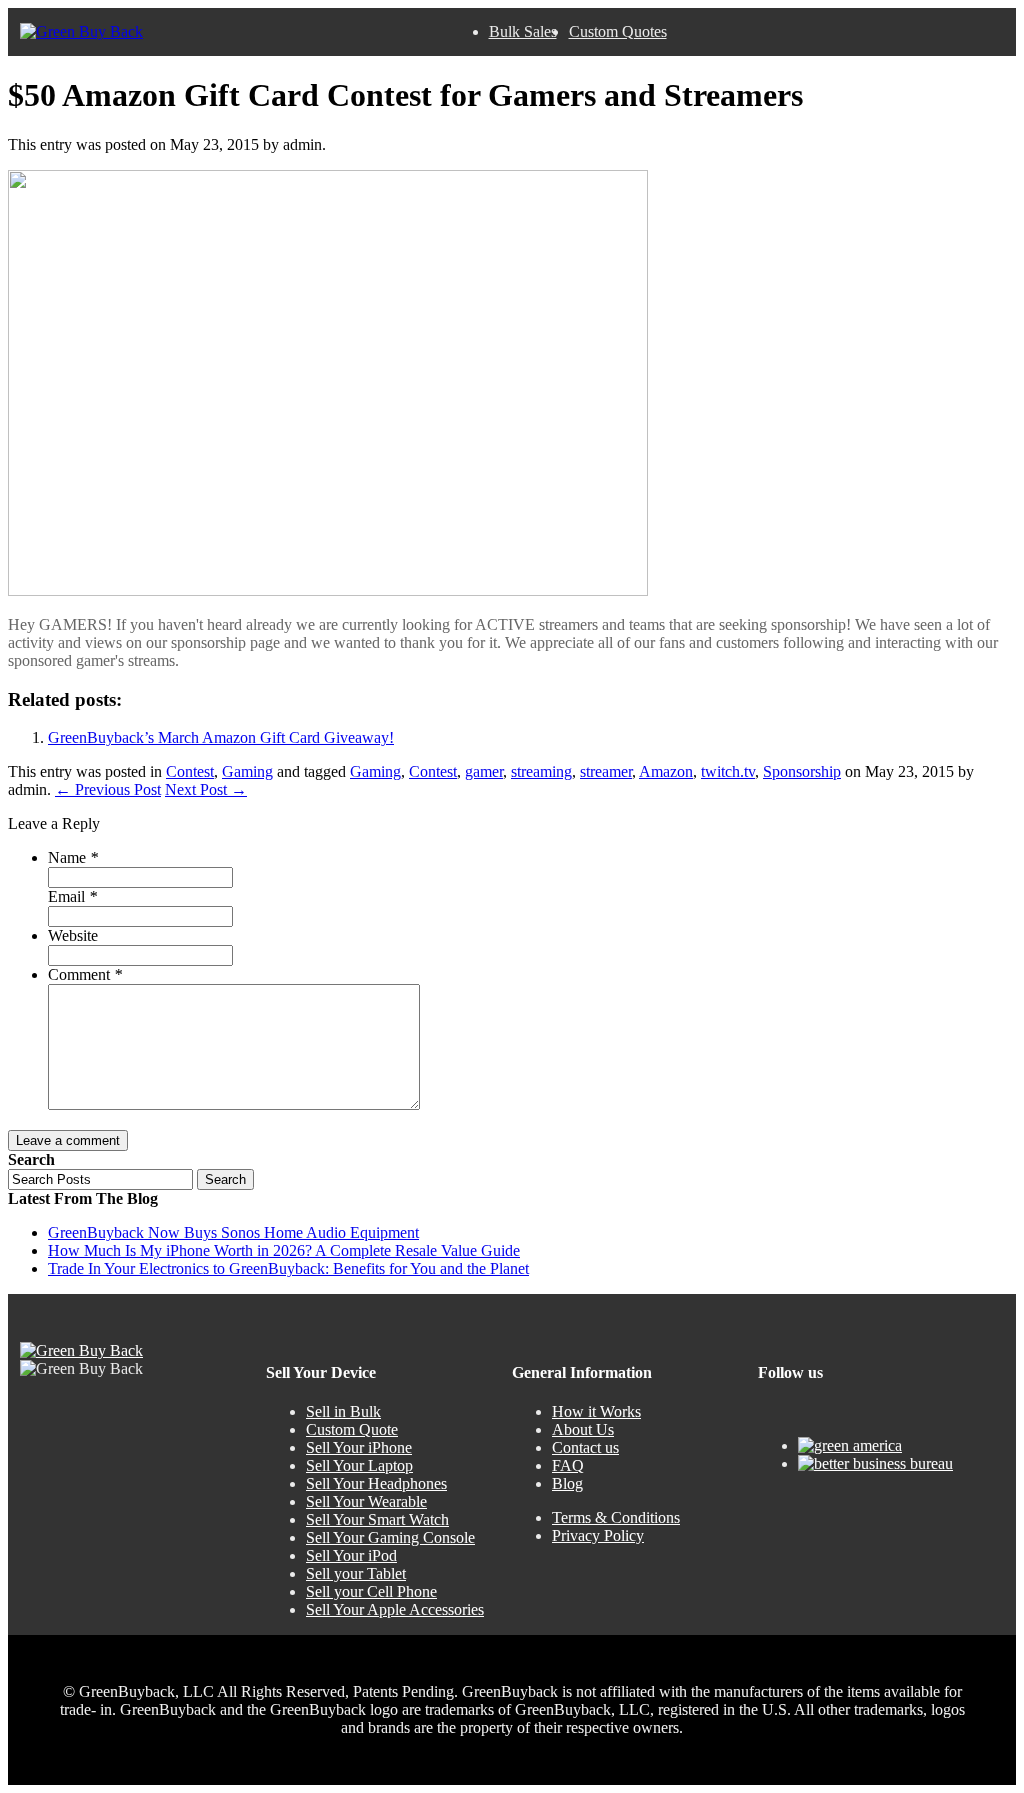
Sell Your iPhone (359, 1447)
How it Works (596, 1411)
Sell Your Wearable (366, 1501)
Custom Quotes (618, 31)
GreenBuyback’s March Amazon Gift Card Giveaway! (221, 737)
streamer (606, 771)
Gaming (247, 771)
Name (73, 857)
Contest (190, 771)
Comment (85, 974)
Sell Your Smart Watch (377, 1519)
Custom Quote (352, 1429)
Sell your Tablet (356, 1573)
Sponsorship (802, 771)
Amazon (666, 771)
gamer (484, 771)
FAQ (568, 1465)
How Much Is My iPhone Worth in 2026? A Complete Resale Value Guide (284, 1250)
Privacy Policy (598, 1535)
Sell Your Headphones (376, 1483)
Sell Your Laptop (359, 1465)
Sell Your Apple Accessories (395, 1609)
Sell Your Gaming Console (390, 1537)
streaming (541, 771)
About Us (583, 1429)
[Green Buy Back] (81, 32)
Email (72, 896)
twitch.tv (728, 771)
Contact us (585, 1447)
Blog (567, 1483)
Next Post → (206, 789)
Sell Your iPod (351, 1555)
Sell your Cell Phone (371, 1591)
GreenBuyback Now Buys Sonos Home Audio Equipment (233, 1232)
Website (73, 935)
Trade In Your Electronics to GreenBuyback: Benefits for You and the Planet (288, 1268)
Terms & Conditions (616, 1517)
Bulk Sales (523, 31)
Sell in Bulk (343, 1411)
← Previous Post (108, 789)
